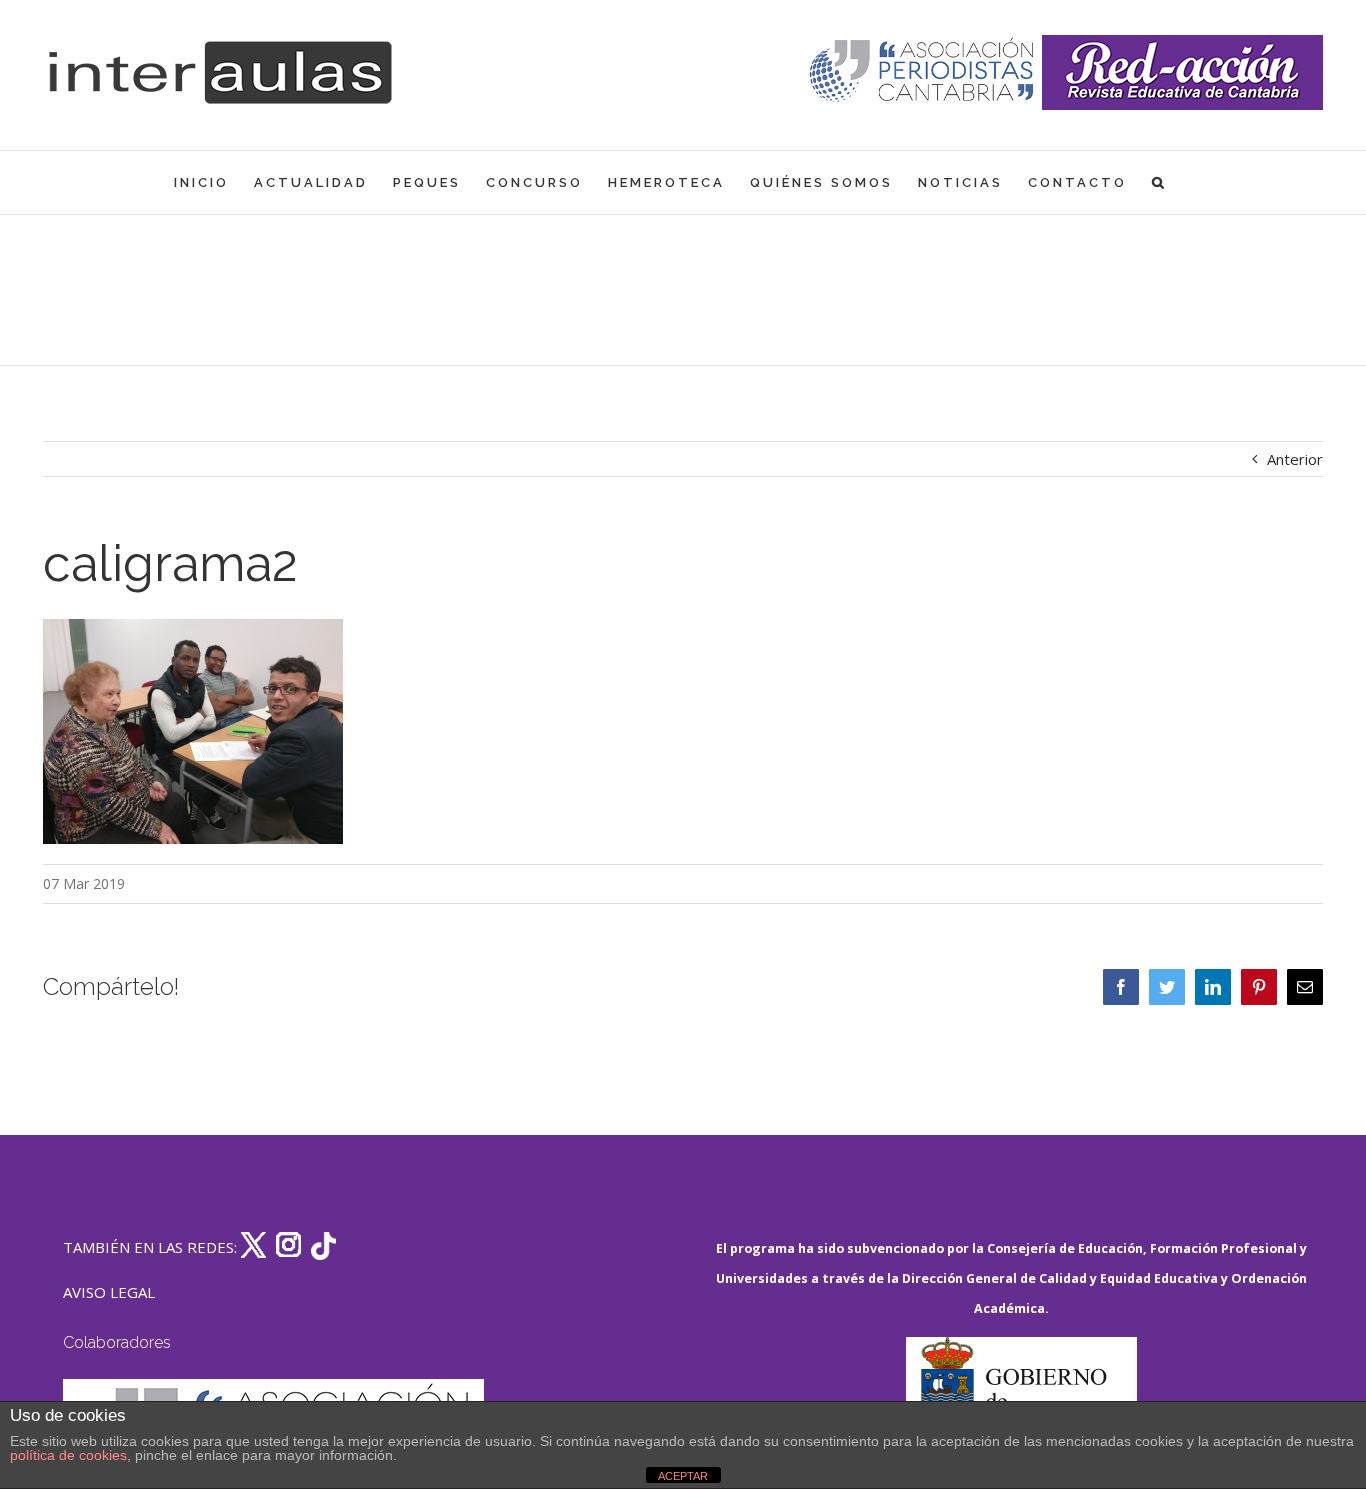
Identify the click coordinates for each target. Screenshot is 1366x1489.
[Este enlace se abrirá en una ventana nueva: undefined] (923, 72)
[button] (1159, 182)
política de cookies (68, 1455)
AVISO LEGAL (109, 1292)
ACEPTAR (683, 1476)
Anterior (1295, 459)
